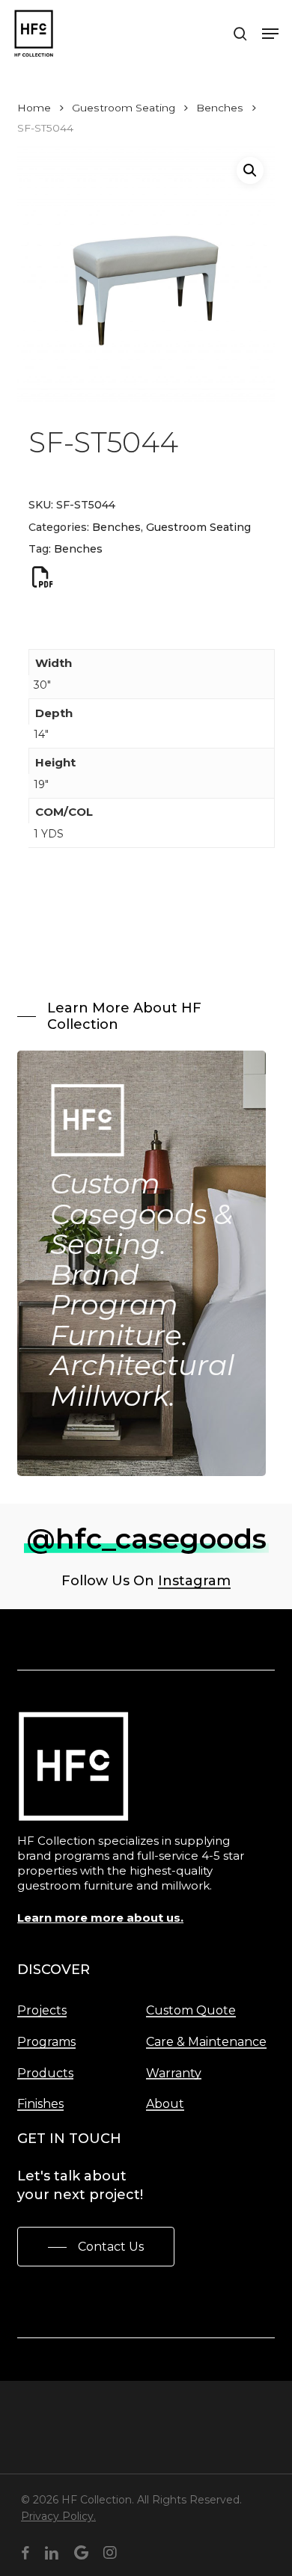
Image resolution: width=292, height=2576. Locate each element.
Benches (220, 108)
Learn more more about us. (100, 1918)
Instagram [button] (194, 1581)
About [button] (165, 2104)
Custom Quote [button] (191, 2011)
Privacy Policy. (58, 2516)
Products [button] (45, 2074)
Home (34, 108)
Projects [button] (42, 2011)
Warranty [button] (174, 2074)
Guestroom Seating (124, 108)
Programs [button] (46, 2042)
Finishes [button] (40, 2104)
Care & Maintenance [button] (206, 2042)
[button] (270, 34)
